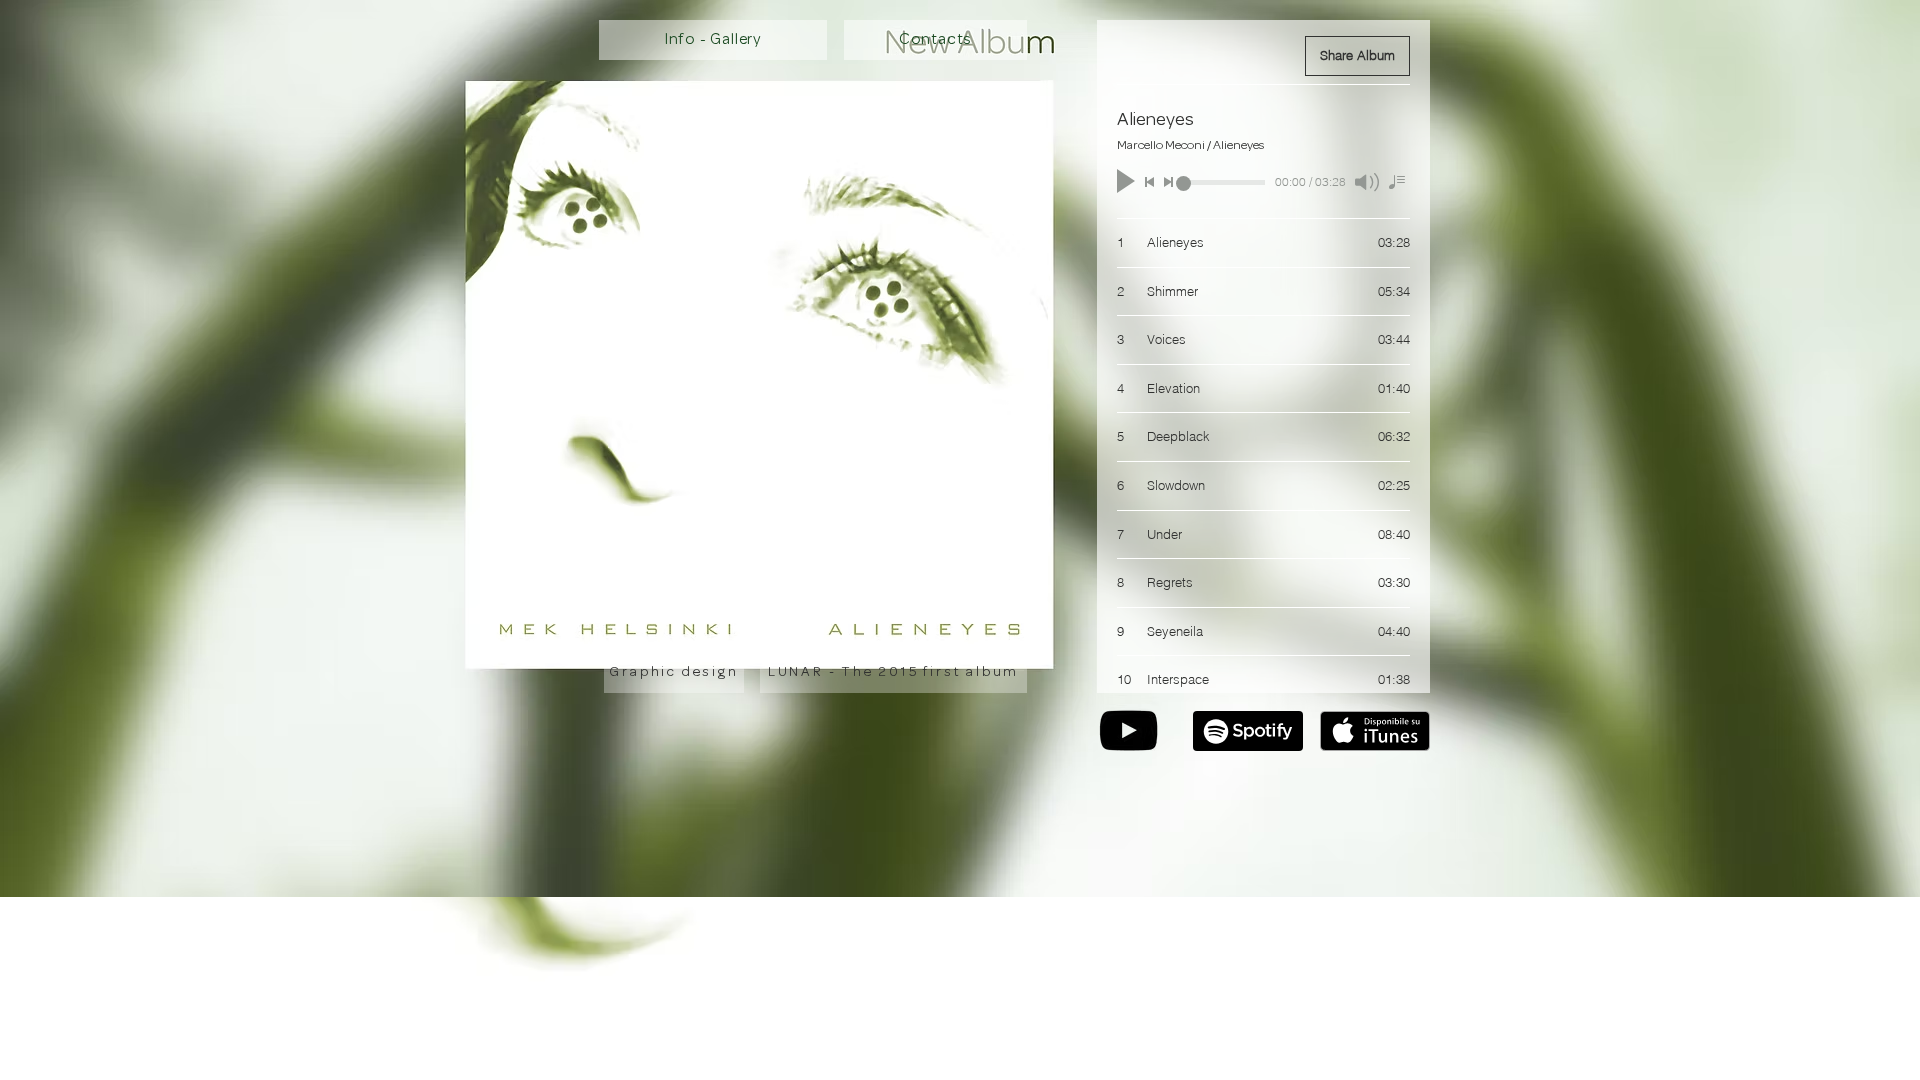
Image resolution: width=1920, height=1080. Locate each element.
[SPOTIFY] (1248, 731)
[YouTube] (1128, 730)
